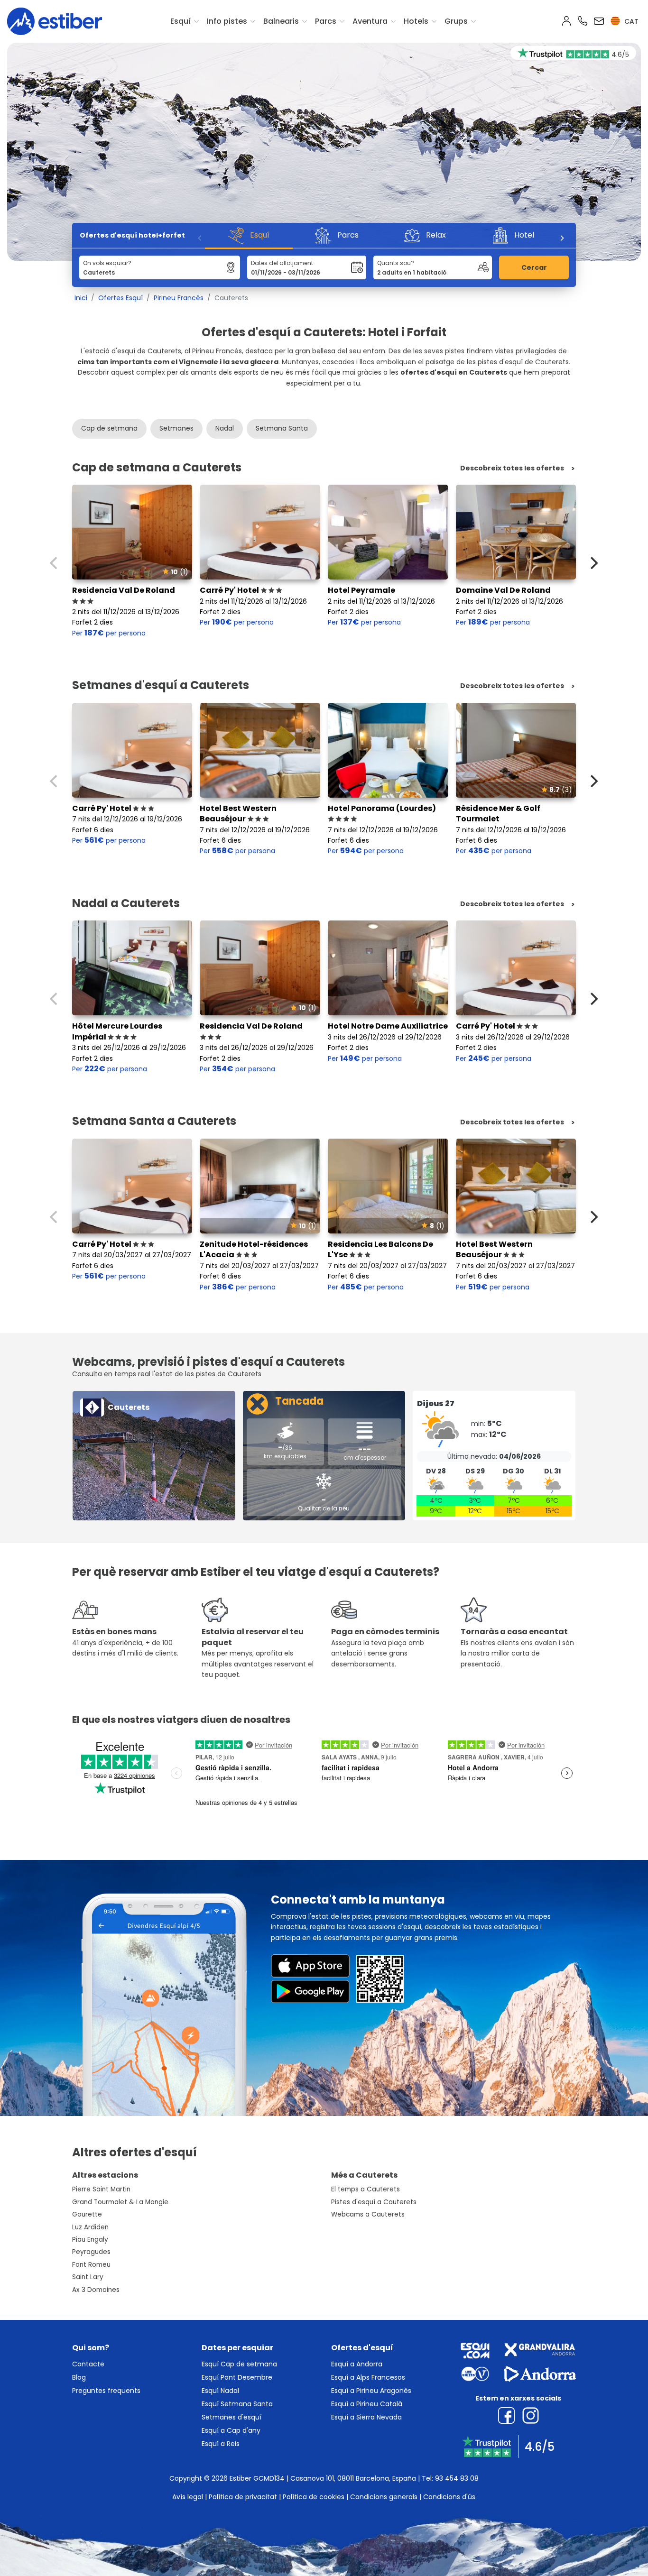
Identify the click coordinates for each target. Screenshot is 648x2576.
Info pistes (227, 21)
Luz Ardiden (90, 2227)
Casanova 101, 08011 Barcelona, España (353, 2478)
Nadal (225, 428)
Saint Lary (88, 2277)
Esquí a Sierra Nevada (366, 2417)
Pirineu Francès (179, 298)
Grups (456, 21)
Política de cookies (314, 2497)
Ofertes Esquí (120, 298)
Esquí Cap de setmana (239, 2364)
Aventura (370, 21)
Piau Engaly (90, 2240)
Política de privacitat (243, 2497)
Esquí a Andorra (357, 2364)
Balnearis (281, 21)
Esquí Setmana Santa (237, 2404)
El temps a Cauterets (366, 2189)
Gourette (87, 2214)
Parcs (326, 21)
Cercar (534, 267)
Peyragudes (91, 2252)
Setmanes (176, 428)
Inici (81, 298)
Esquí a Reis (221, 2444)
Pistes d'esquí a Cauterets (374, 2202)
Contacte (88, 2364)
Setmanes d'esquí (231, 2417)
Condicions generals (384, 2497)
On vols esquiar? (107, 263)
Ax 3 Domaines (96, 2290)
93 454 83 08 (457, 2478)
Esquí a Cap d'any (231, 2430)
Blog (79, 2377)
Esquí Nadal (220, 2391)
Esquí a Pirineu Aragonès (371, 2391)
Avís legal (188, 2497)
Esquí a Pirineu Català (367, 2404)
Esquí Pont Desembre (237, 2377)
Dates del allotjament (282, 263)
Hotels (416, 21)
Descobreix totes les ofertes (512, 468)
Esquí (181, 21)
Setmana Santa (282, 428)
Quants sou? (396, 263)
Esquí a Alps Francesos (368, 2377)
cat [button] (630, 21)
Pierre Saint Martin (101, 2189)
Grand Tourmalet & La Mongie (120, 2202)
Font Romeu (91, 2265)
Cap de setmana (109, 428)
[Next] (562, 238)
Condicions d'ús (449, 2497)
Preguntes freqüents (106, 2391)
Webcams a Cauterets (368, 2214)
